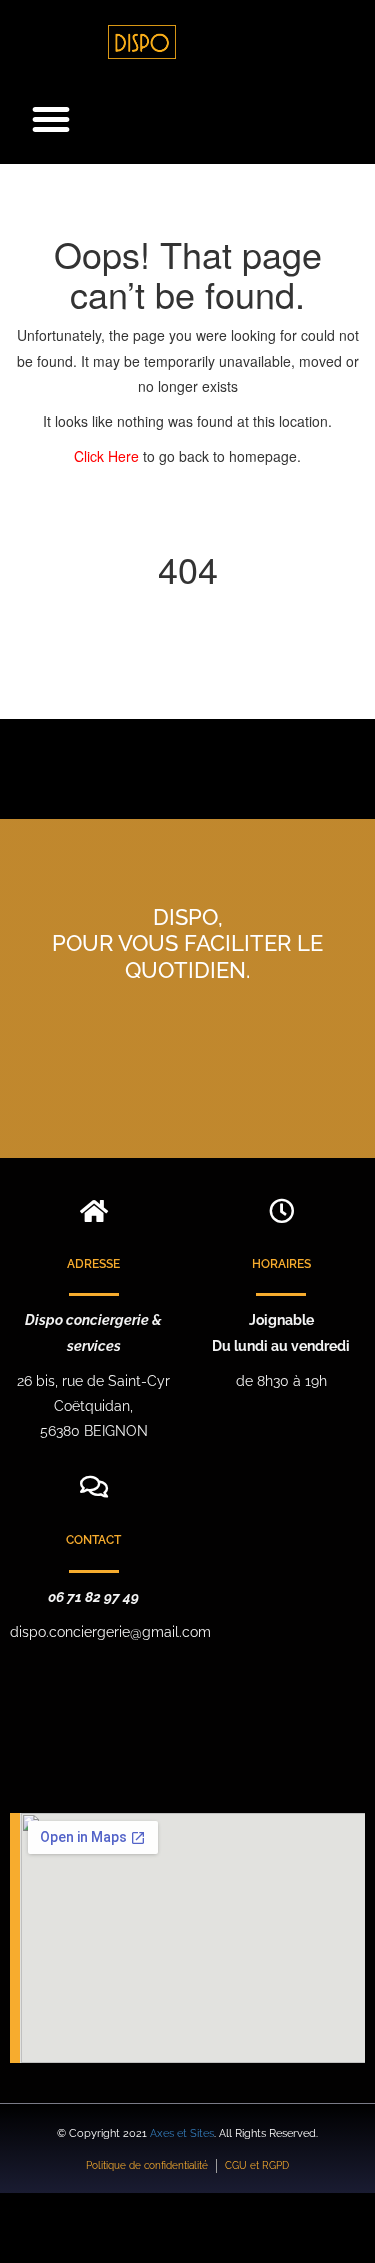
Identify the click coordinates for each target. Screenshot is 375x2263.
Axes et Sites (182, 2133)
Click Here (108, 456)
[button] (51, 119)
